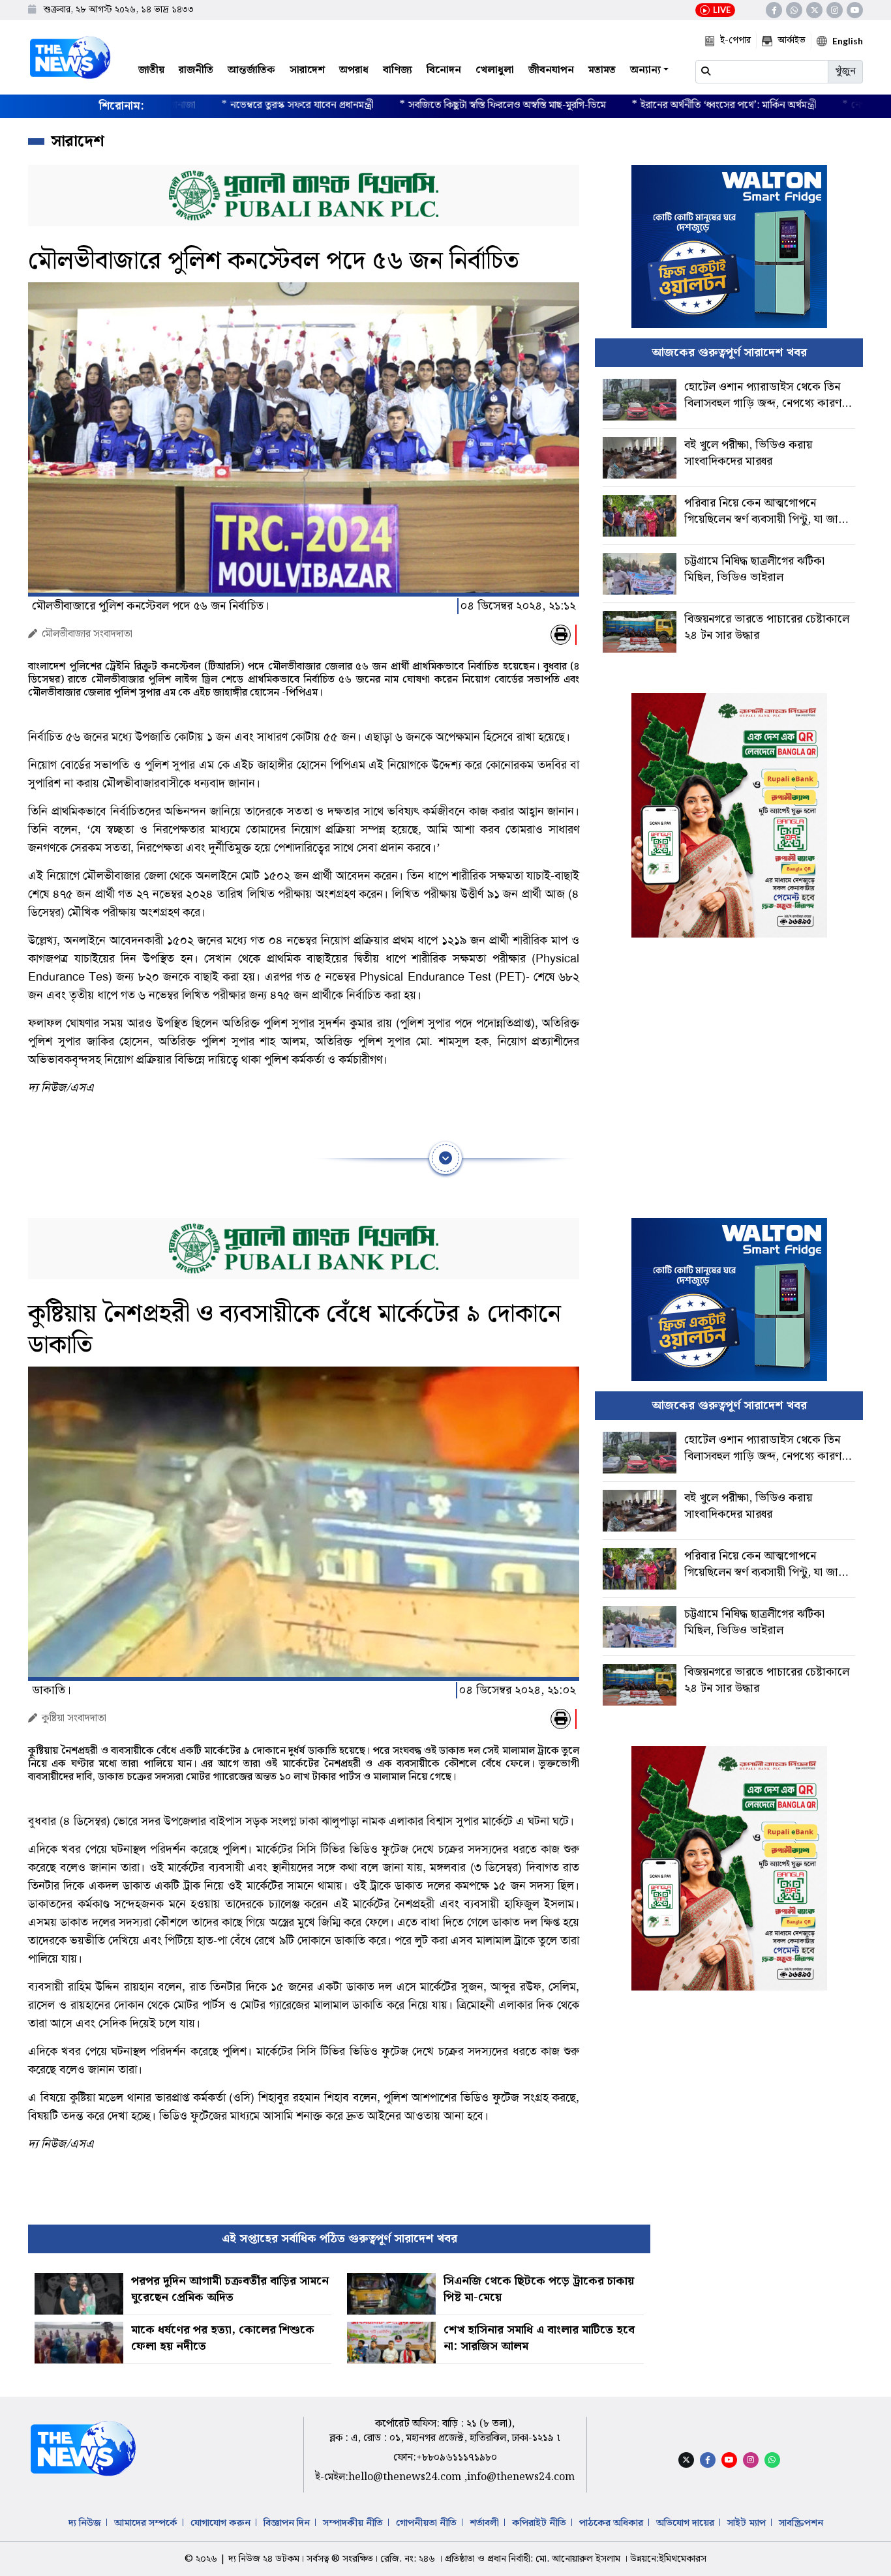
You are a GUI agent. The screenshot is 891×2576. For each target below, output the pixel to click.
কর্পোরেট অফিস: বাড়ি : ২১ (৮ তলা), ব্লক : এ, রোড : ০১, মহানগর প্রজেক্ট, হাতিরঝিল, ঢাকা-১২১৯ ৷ (445, 2431)
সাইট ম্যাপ (747, 2523)
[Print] (561, 635)
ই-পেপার (735, 40)
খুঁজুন (845, 71)
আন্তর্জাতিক (251, 70)
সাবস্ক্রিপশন (801, 2523)
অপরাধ (354, 70)
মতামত (602, 70)
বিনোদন (444, 70)
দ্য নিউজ (85, 2523)
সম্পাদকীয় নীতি (353, 2523)
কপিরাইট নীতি (539, 2523)
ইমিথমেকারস (683, 2559)
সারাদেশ (307, 70)
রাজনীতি (196, 70)
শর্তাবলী (484, 2523)
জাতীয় (151, 70)
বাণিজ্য (398, 70)
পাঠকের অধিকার (611, 2523)
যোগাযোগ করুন (220, 2523)
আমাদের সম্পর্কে (146, 2523)
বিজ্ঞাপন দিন (287, 2523)
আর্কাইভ (792, 40)
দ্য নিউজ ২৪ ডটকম (264, 2559)
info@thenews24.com (521, 2477)
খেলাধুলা (495, 70)
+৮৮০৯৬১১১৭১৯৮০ (457, 2458)
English (848, 41)
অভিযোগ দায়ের (685, 2523)
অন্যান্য (645, 70)
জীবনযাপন (551, 70)
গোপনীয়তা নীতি (426, 2523)
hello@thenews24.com (406, 2477)
